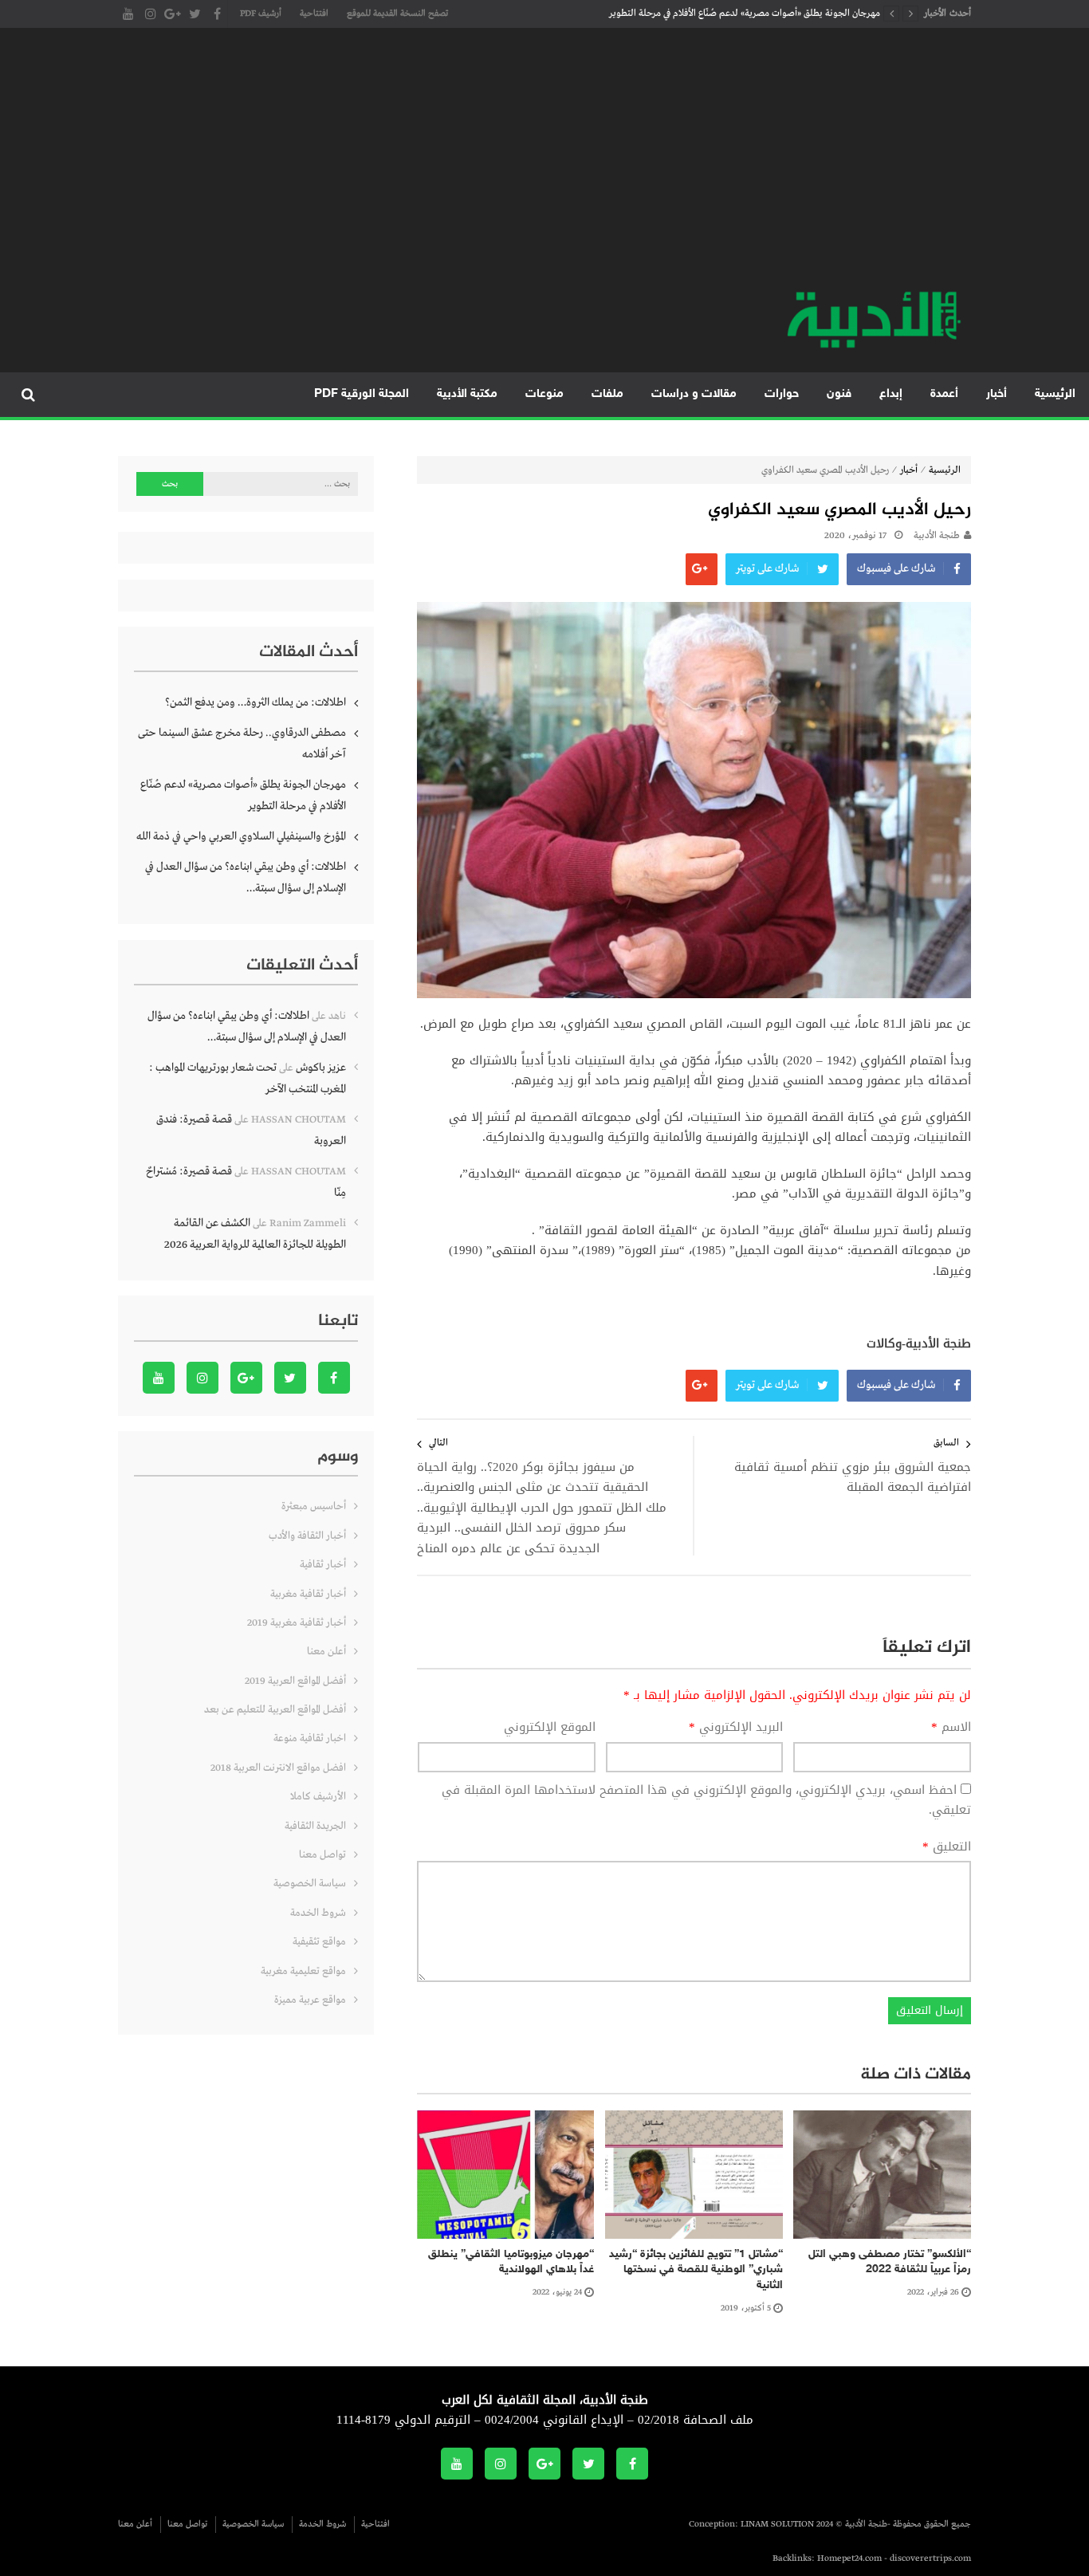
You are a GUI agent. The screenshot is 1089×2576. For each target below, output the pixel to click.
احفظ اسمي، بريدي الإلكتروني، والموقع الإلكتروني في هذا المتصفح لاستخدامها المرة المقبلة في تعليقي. (706, 1800)
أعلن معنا (326, 1652)
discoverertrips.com (930, 2558)
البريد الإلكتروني (736, 1728)
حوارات (782, 394)
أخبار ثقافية (323, 1565)
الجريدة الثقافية (315, 1826)
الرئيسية (1055, 394)
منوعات (544, 394)
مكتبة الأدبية (467, 394)
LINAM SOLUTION (777, 2524)
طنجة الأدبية (937, 536)
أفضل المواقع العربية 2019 (295, 1681)
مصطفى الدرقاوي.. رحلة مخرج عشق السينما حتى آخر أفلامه (242, 743)
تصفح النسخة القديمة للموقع (397, 14)
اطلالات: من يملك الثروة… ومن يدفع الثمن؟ (256, 702)
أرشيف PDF (261, 14)
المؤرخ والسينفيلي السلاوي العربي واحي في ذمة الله (241, 836)
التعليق (947, 1847)
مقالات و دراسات (694, 394)
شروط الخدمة (318, 1913)
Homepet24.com (849, 2558)
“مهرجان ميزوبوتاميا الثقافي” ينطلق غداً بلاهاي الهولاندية (511, 2262)
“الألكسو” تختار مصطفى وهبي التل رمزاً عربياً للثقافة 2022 (890, 2262)
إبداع (891, 394)
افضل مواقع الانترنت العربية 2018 (278, 1768)
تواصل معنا (322, 1855)
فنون (839, 394)
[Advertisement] (544, 167)
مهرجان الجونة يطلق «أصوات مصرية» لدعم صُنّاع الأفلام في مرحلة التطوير (745, 14)
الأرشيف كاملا (318, 1797)
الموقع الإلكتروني (550, 1728)
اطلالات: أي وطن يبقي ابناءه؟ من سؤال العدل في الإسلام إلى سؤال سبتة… (246, 877)
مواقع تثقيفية (319, 1942)
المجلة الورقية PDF (362, 394)
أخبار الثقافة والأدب (307, 1536)
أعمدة (944, 394)
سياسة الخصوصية (310, 1884)
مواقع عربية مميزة (310, 2000)
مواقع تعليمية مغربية (303, 1971)
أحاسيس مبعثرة (314, 1506)
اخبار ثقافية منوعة (310, 1738)
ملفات (607, 394)
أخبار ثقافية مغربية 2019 (297, 1623)
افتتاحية (314, 14)
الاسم (951, 1728)
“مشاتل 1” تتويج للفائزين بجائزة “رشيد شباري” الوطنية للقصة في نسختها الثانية (696, 2270)
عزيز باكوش (321, 1068)
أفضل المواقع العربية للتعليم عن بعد (275, 1710)
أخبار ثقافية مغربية (308, 1594)
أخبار (997, 394)
